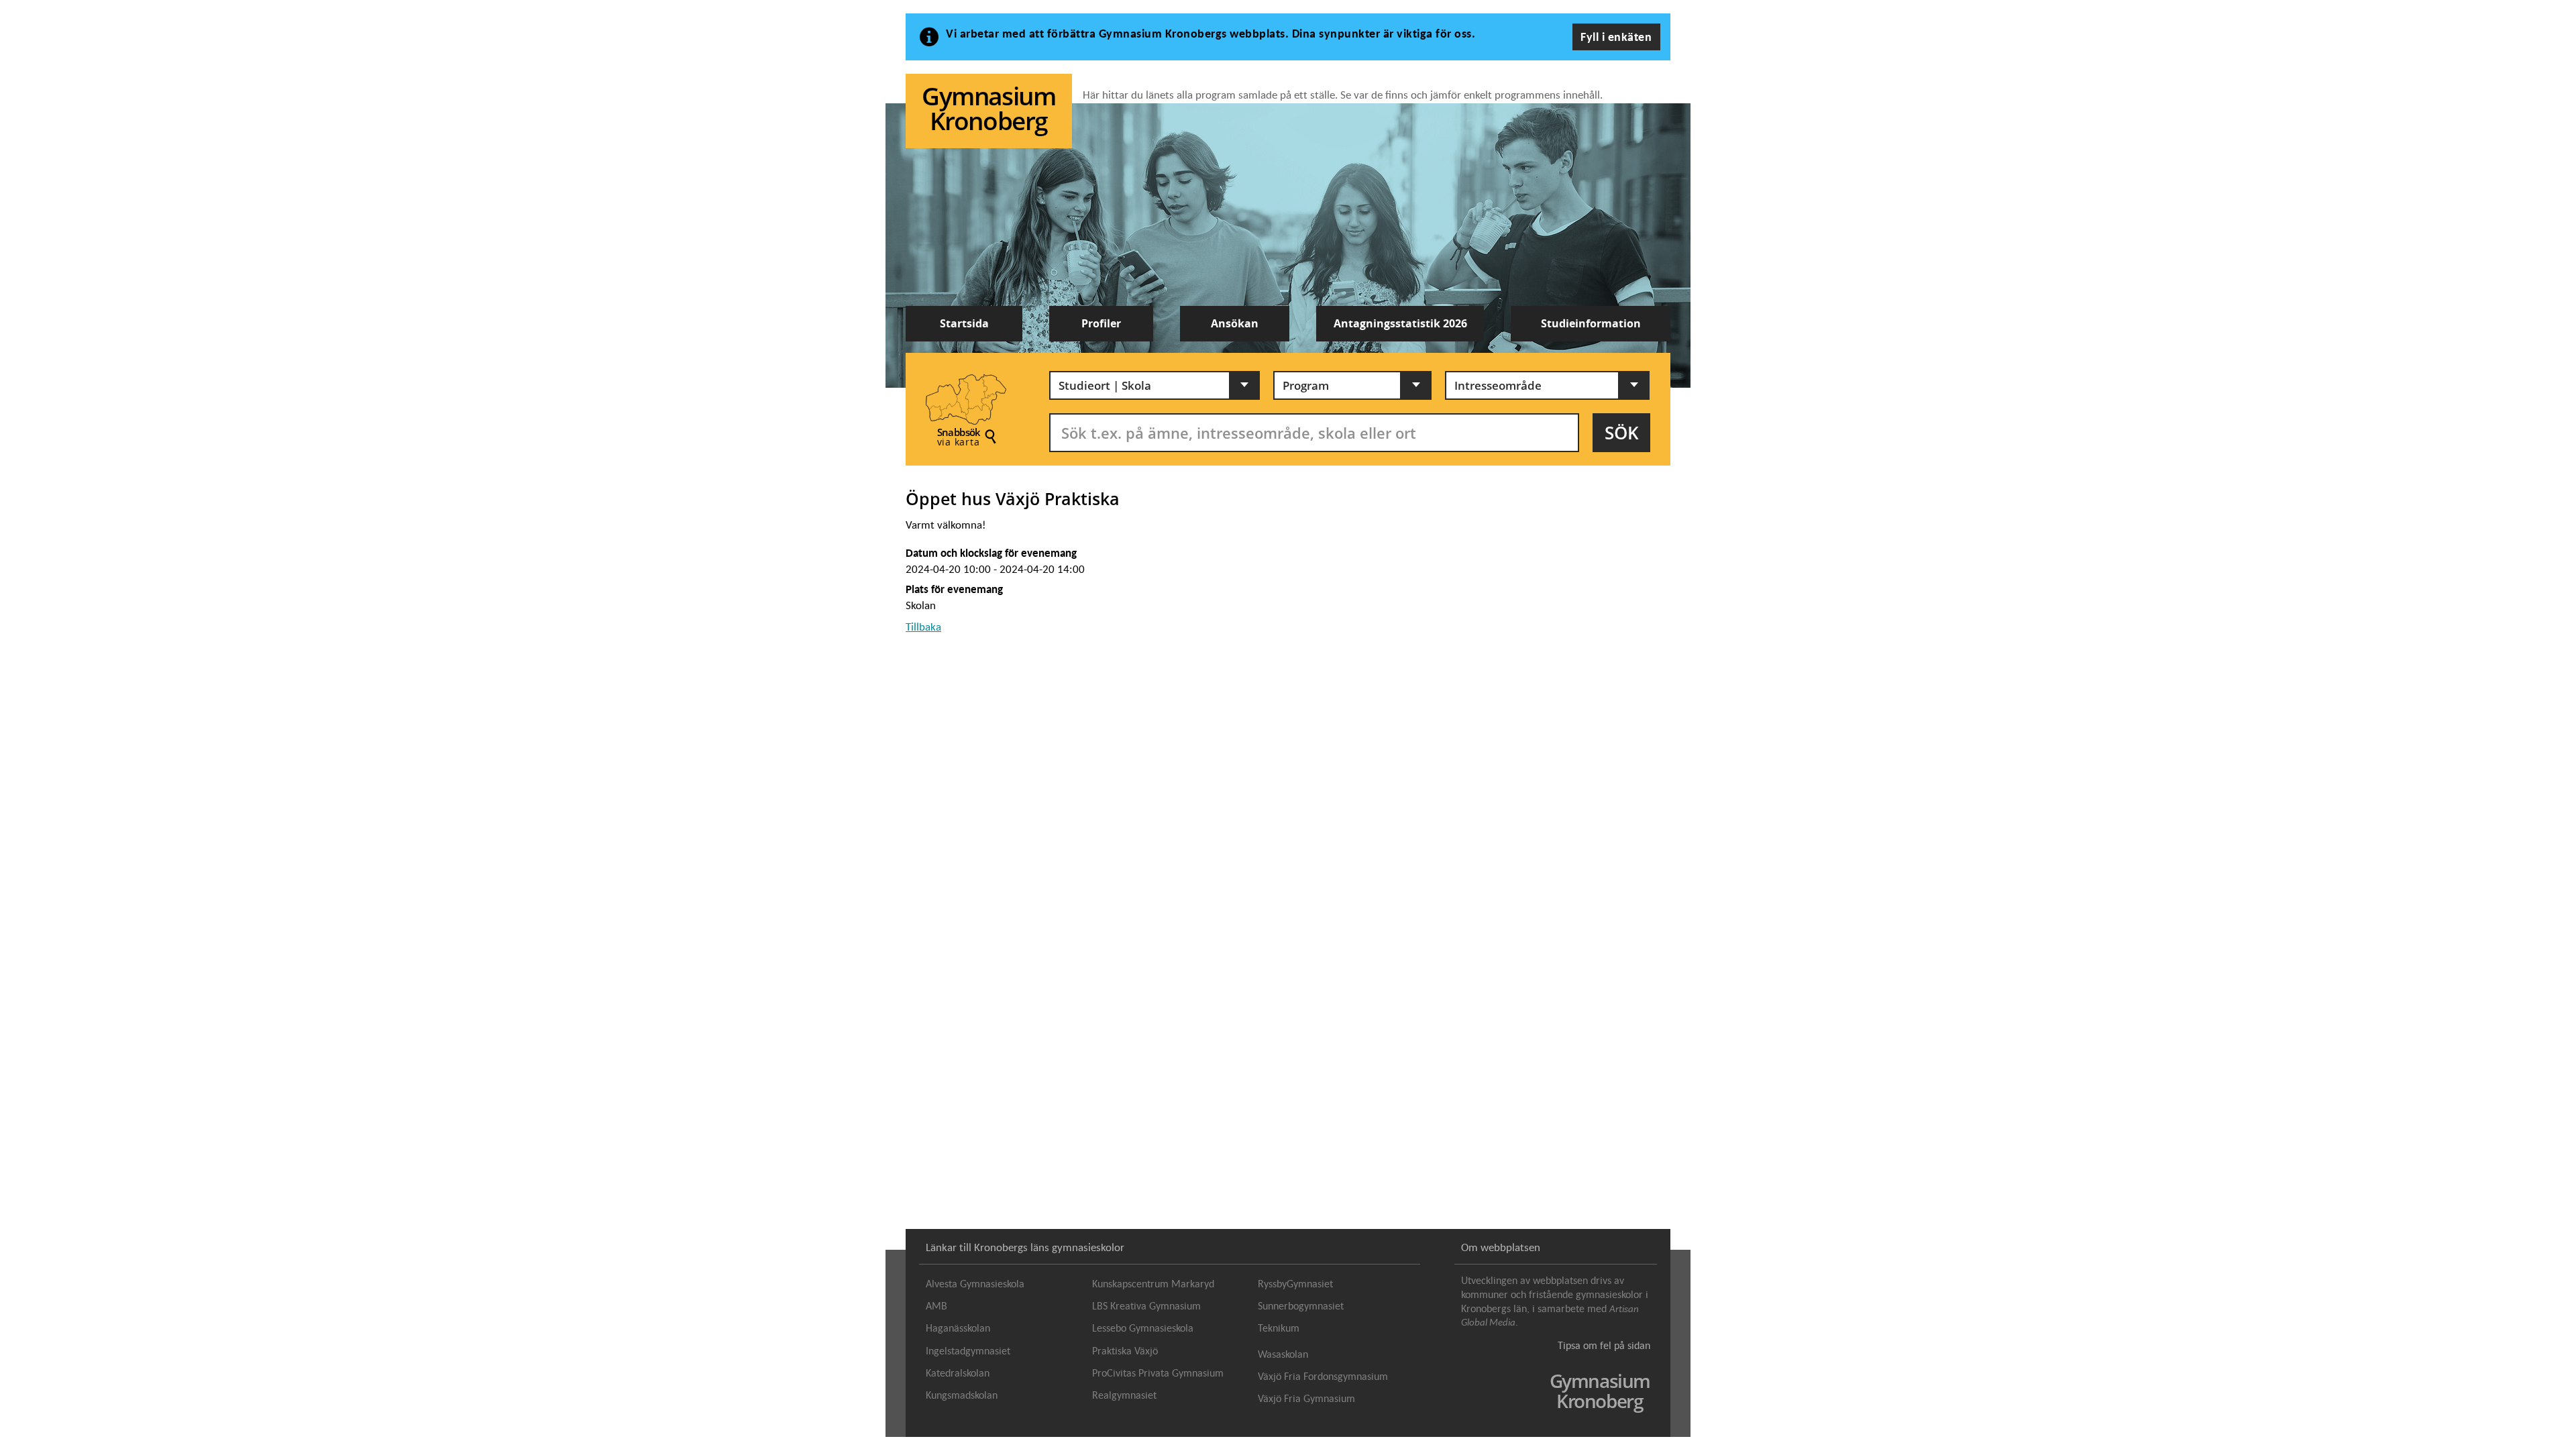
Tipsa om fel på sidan (1604, 1345)
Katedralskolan (958, 1373)
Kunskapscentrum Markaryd (1153, 1284)
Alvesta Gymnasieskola (975, 1284)
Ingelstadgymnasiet (968, 1351)
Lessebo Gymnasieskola (1143, 1328)
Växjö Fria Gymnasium (1306, 1399)
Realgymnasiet (1124, 1395)
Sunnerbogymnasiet (1301, 1306)
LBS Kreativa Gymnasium (1146, 1306)
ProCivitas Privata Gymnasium (1158, 1373)
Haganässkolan (958, 1328)
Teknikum (1279, 1328)
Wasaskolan (1283, 1354)
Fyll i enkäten (1616, 37)
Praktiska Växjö (1125, 1351)
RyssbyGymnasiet (1295, 1284)
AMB (936, 1306)
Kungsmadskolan (962, 1395)
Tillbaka (923, 627)
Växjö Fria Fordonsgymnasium (1323, 1377)
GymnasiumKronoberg (988, 108)
